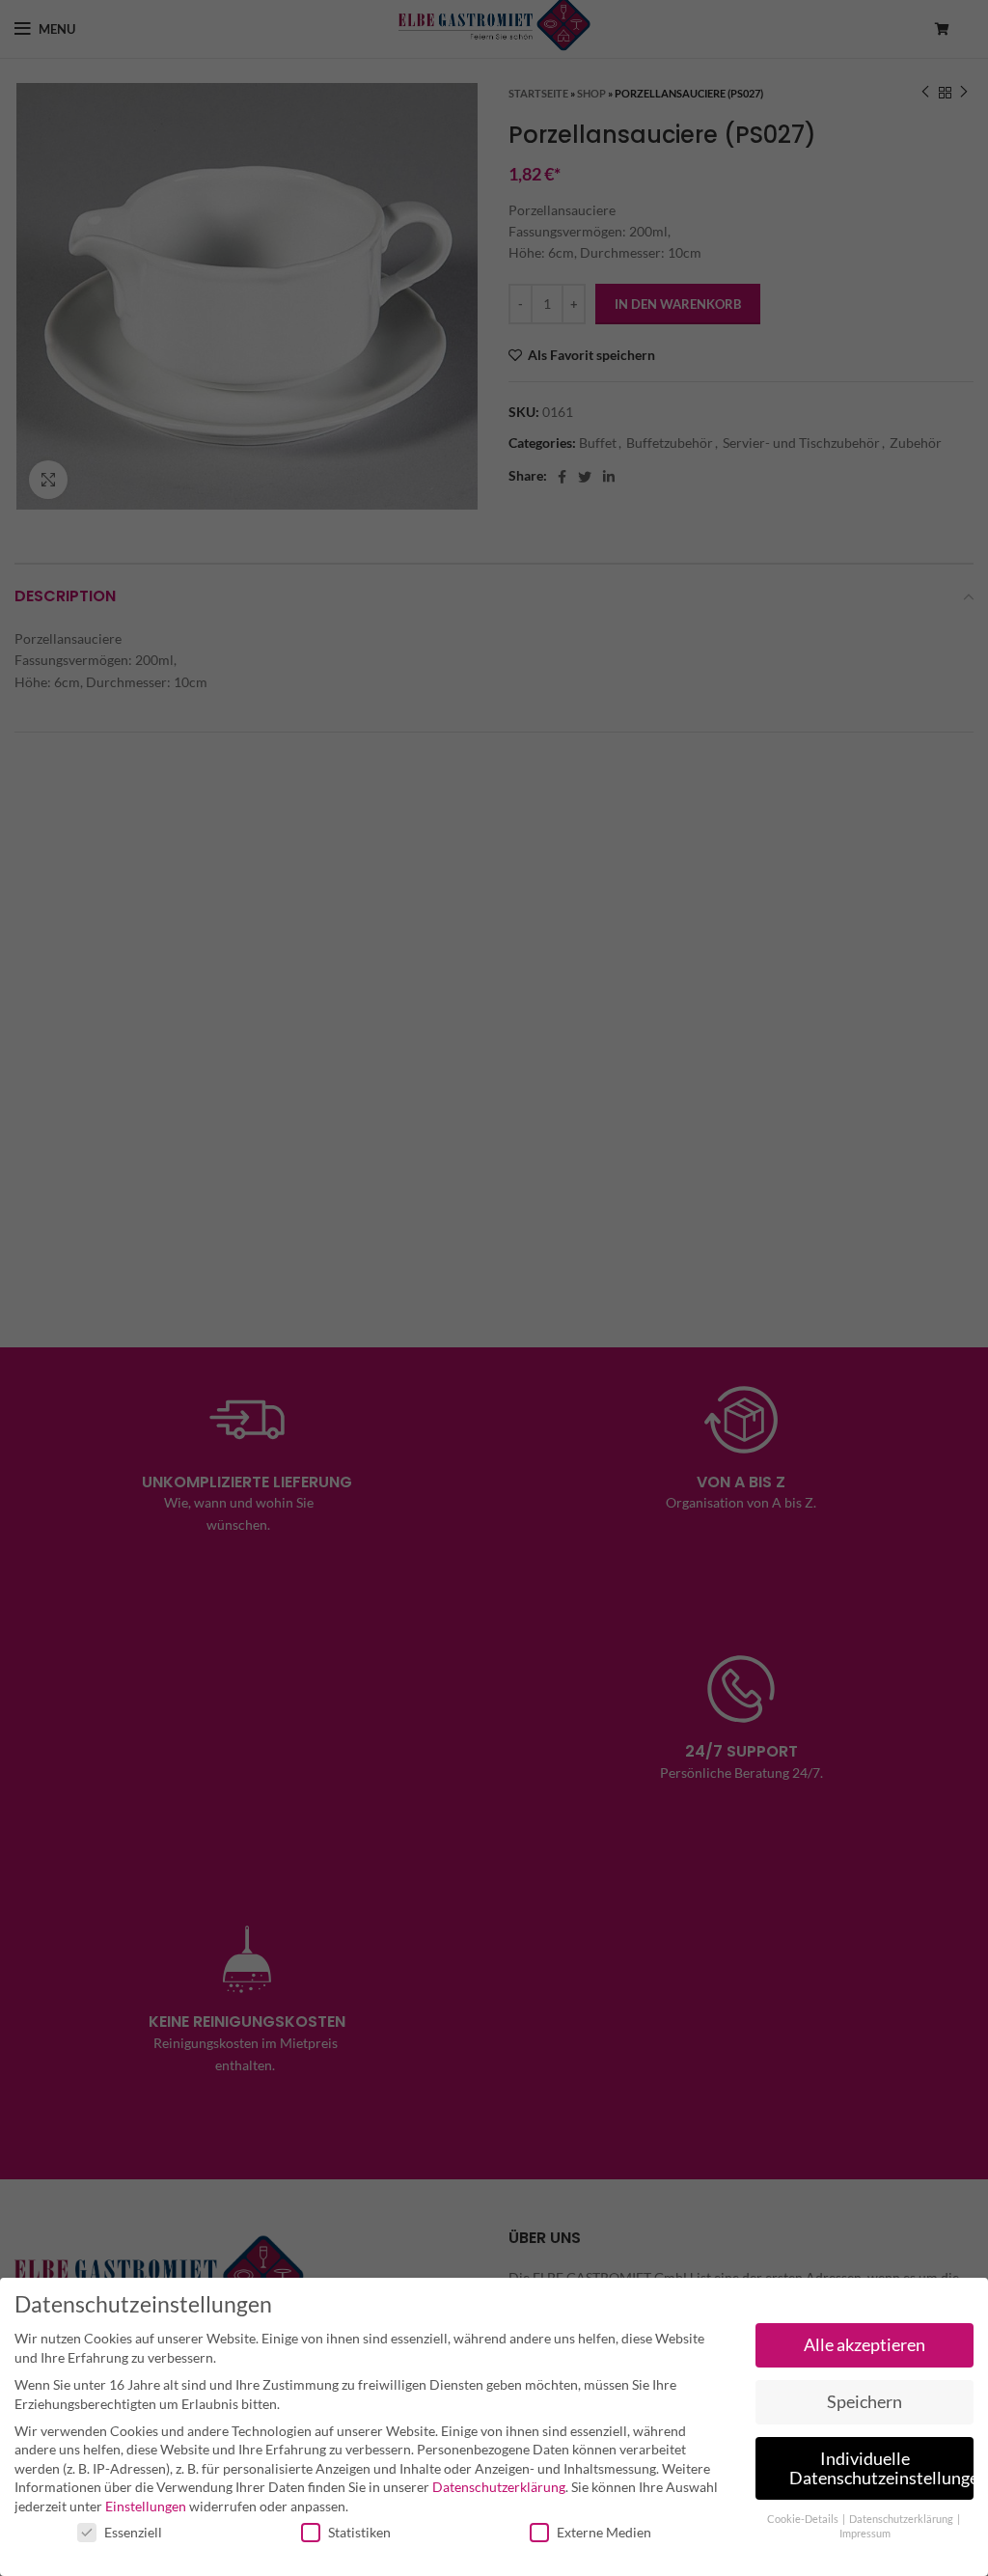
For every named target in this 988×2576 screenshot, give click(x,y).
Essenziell (133, 2532)
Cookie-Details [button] (804, 2519)
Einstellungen (146, 2506)
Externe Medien (604, 2532)
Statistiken (359, 2532)
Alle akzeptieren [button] (864, 2345)
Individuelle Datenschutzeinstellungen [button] (881, 2468)
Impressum (865, 2534)
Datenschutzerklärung (499, 2487)
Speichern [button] (864, 2402)
